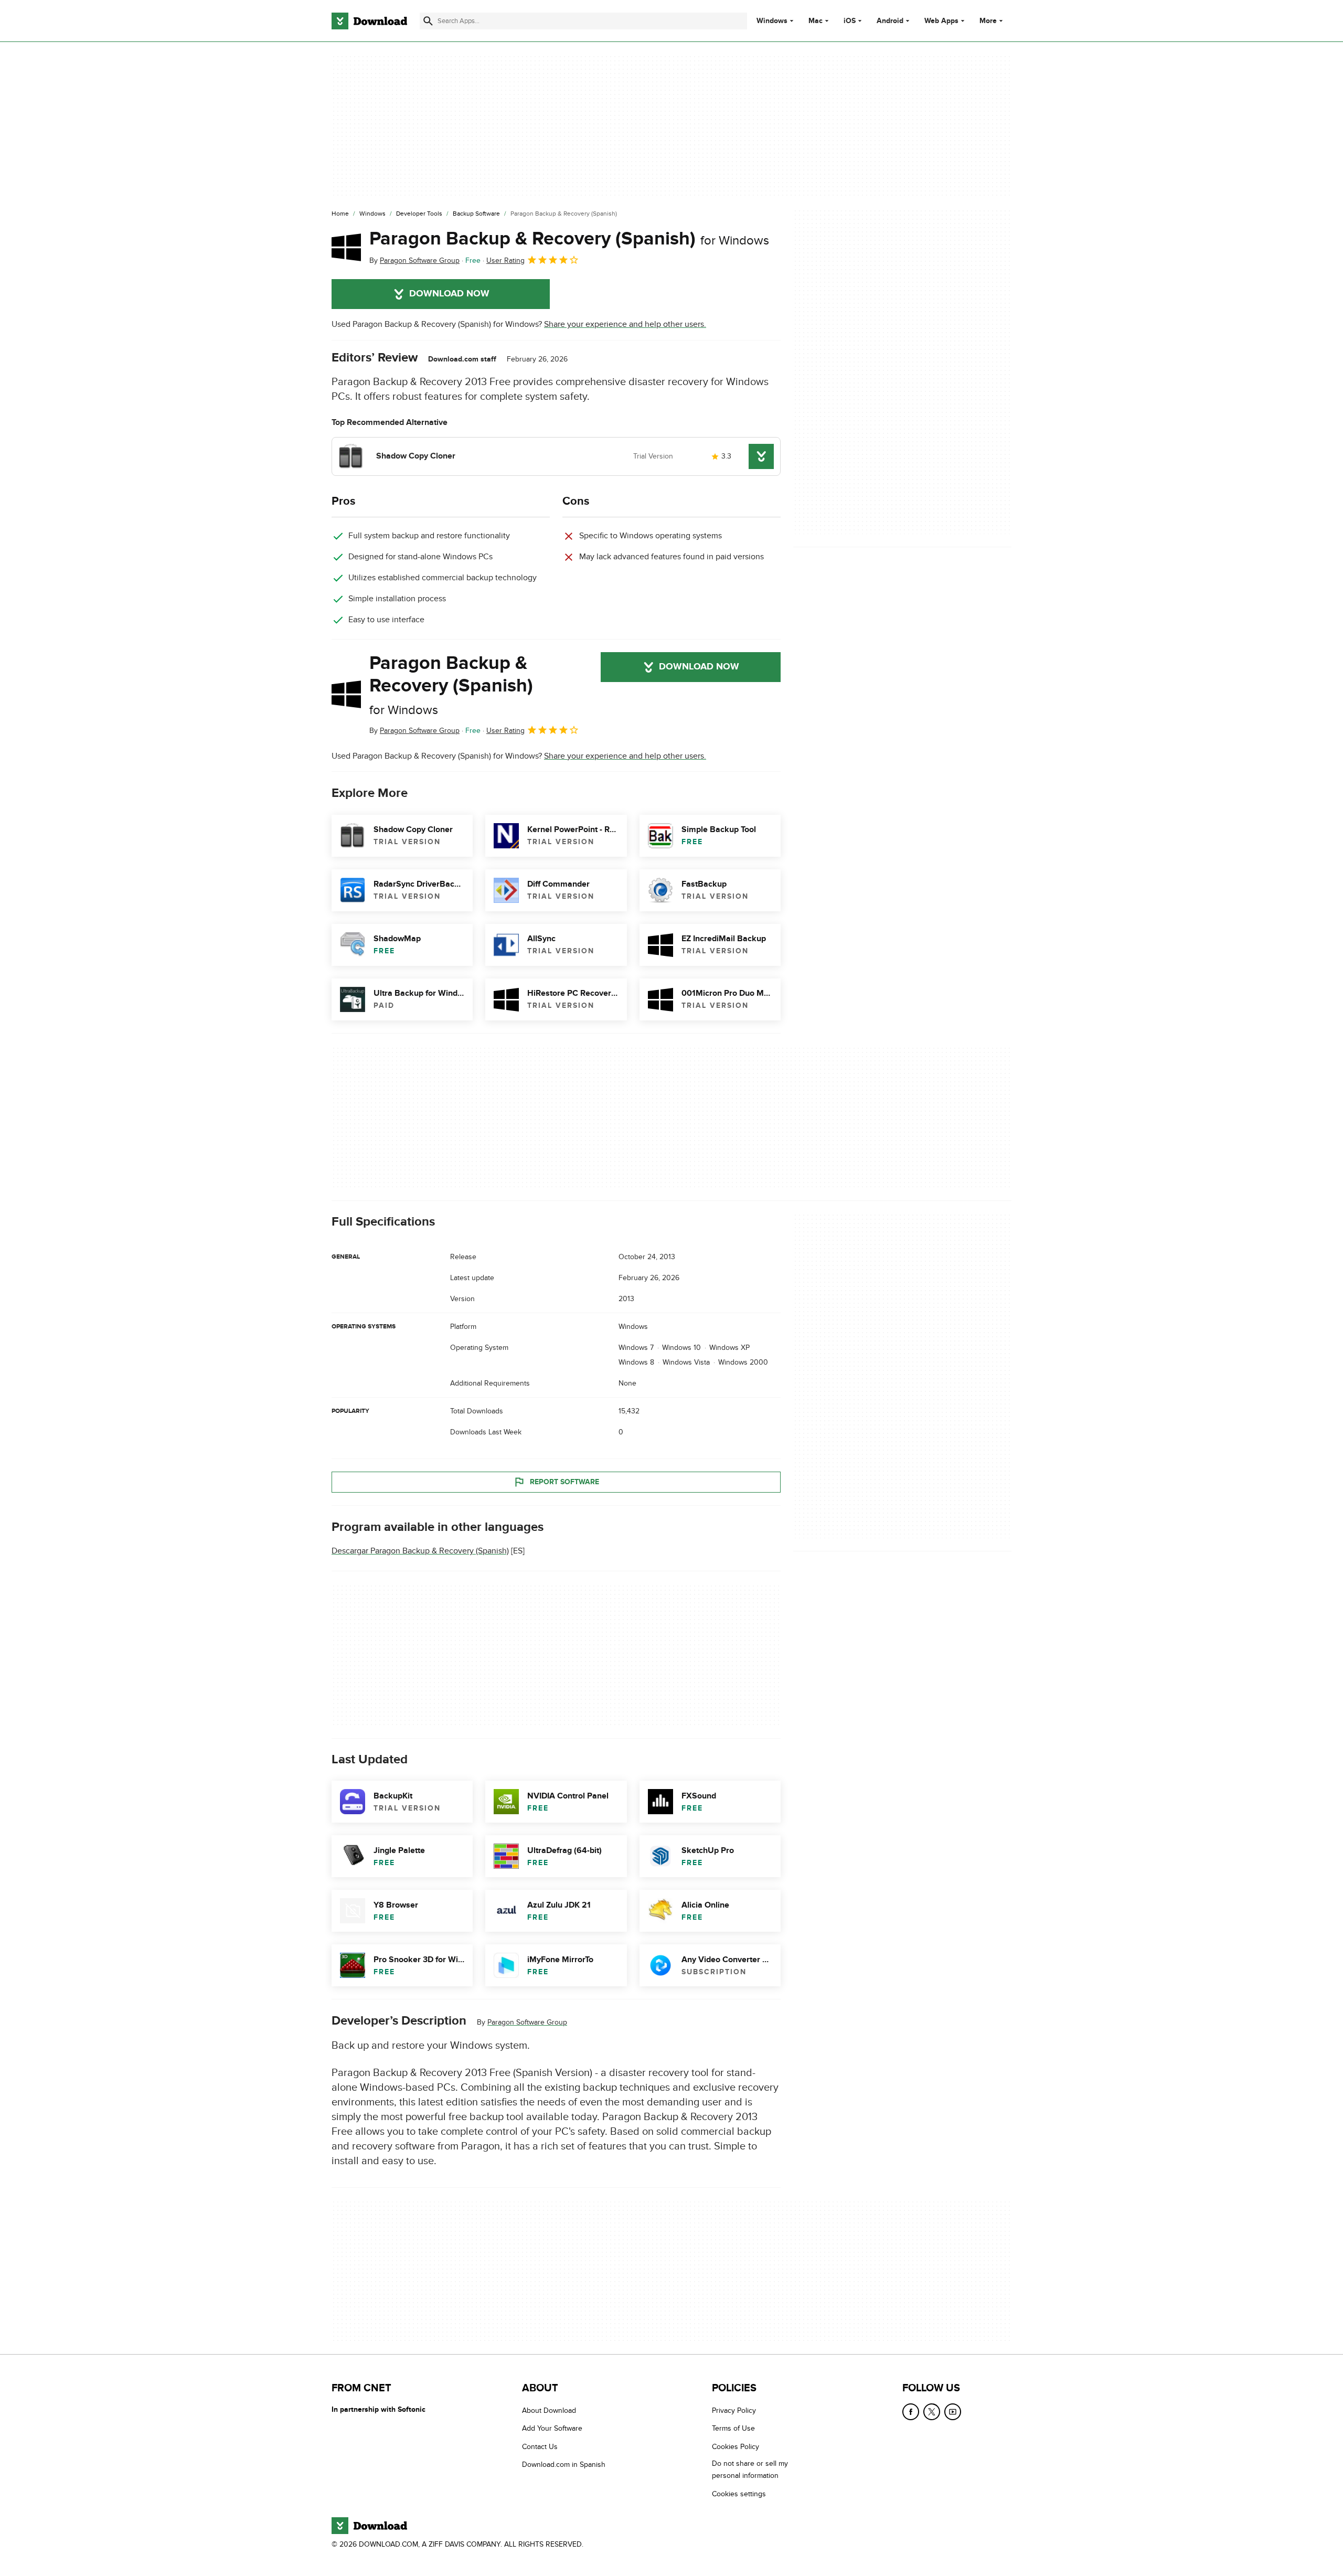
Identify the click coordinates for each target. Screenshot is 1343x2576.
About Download (549, 2410)
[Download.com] (369, 21)
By (414, 260)
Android (890, 21)
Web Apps (941, 21)
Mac (816, 21)
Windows (772, 21)
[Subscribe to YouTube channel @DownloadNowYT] (953, 2412)
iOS (850, 21)
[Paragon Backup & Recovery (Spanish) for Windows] (346, 247)
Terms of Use (733, 2429)
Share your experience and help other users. (625, 324)
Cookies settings (739, 2494)
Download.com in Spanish (564, 2465)
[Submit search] (428, 21)
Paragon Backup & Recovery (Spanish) (569, 239)
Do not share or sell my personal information (750, 2470)
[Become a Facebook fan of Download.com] (911, 2412)
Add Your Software (552, 2429)
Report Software (564, 1481)
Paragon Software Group (527, 2022)
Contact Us (540, 2447)
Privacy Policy (734, 2410)
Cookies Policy (736, 2447)
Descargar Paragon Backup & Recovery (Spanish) (420, 1551)
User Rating (505, 260)
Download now (449, 294)
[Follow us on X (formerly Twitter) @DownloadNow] (932, 2412)
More (988, 21)
